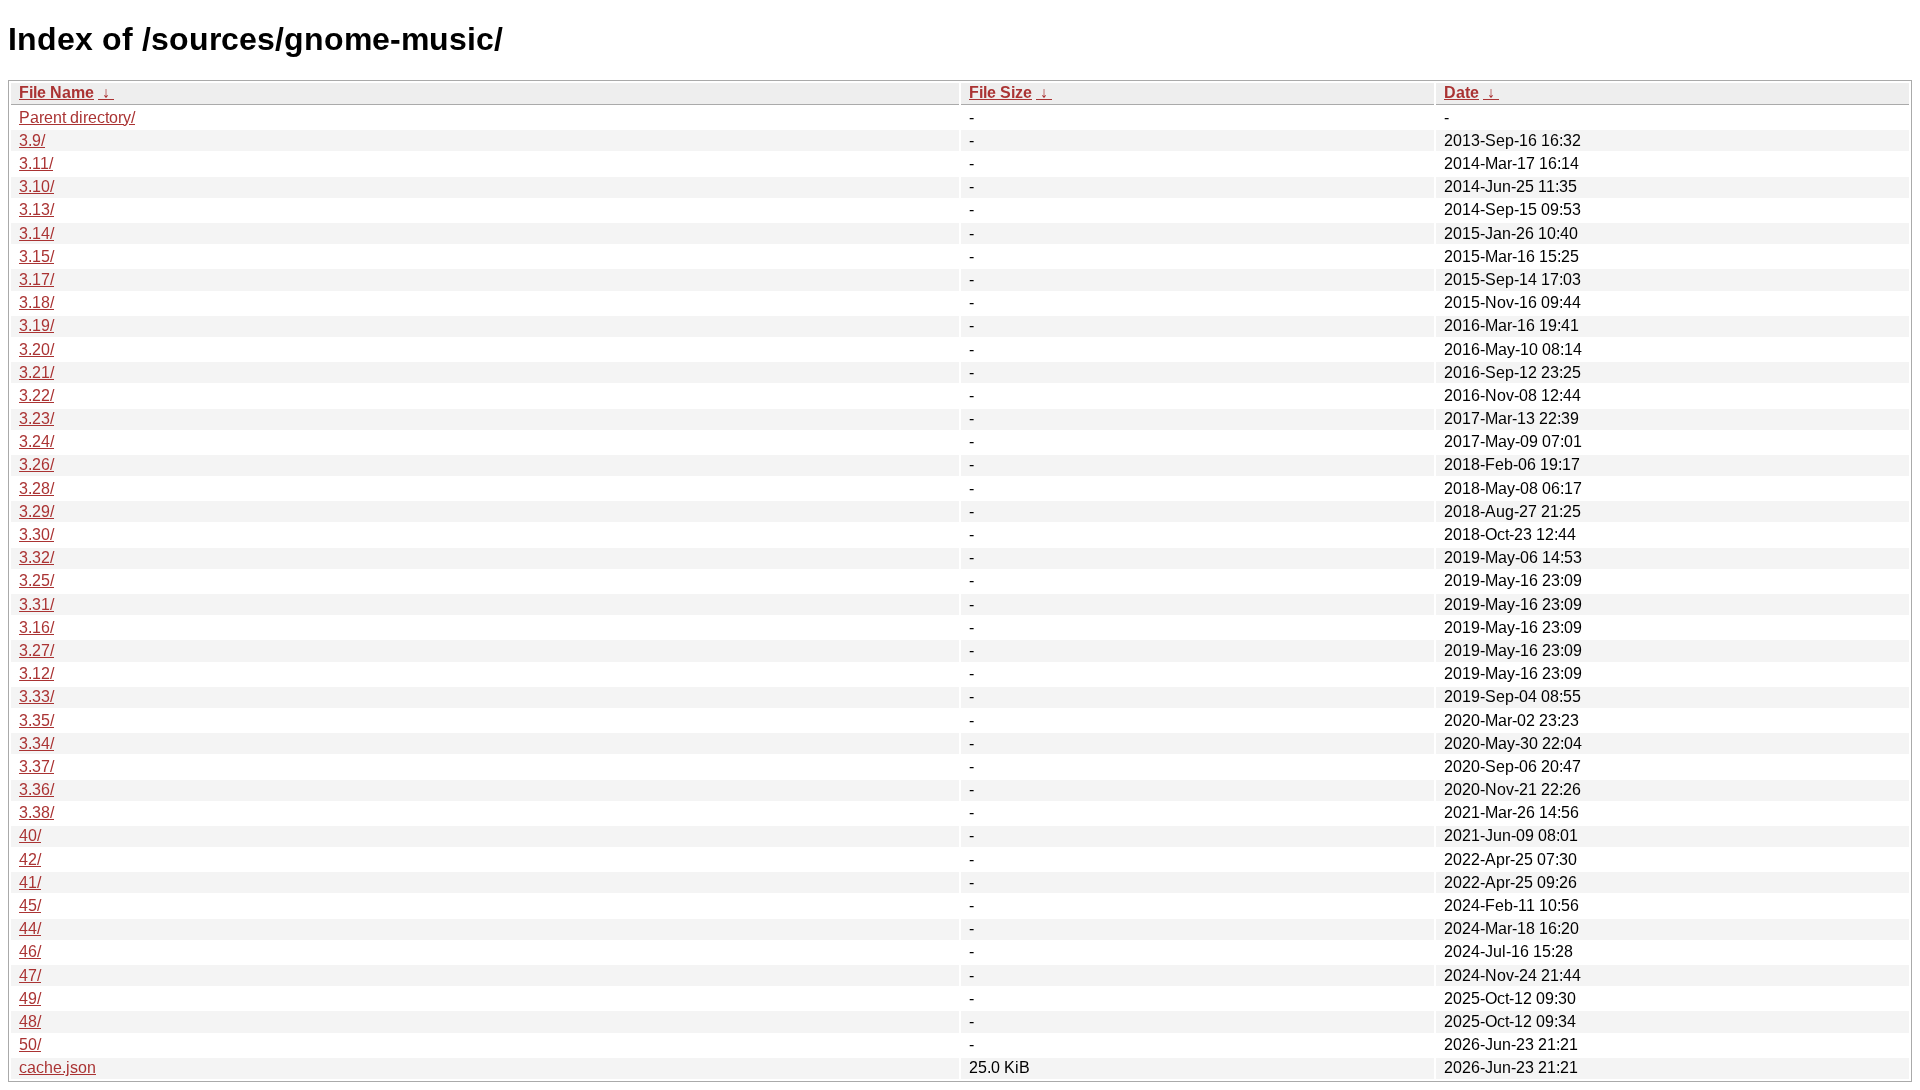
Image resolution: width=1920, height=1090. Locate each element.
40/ (30, 835)
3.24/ (36, 441)
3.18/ (36, 302)
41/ (30, 882)
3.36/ (36, 789)
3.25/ (36, 580)
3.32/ (36, 557)
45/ (30, 905)
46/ (30, 951)
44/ (30, 928)
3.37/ (36, 766)
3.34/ (36, 743)
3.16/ (36, 627)
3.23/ (36, 418)
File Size (1000, 92)
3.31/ (36, 604)
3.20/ (36, 349)
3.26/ (36, 464)
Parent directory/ (77, 117)
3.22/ (36, 395)
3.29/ (36, 511)
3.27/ (36, 650)
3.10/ (36, 186)
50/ (30, 1044)
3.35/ (36, 720)
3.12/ (36, 673)
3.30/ (36, 534)
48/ (30, 1021)
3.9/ (32, 140)
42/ (30, 859)
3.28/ (36, 488)
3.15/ (36, 256)
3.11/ (36, 163)
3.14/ (36, 233)
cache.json (57, 1067)
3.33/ (36, 696)
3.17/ (36, 279)
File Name (56, 92)
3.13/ (36, 209)
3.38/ (36, 812)
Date (1461, 92)
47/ (30, 975)
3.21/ (36, 372)
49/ (30, 998)
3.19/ (36, 325)
